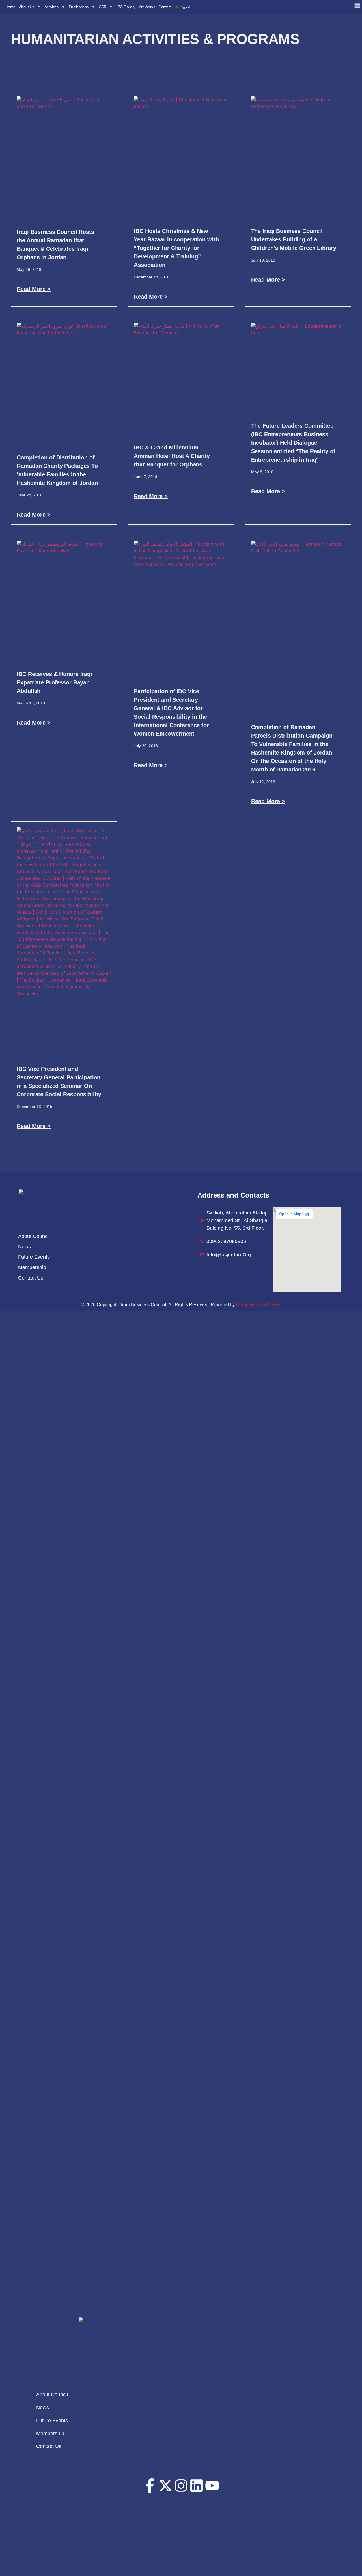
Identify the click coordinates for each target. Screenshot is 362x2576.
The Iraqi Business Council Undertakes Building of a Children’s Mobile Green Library (294, 239)
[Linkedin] (197, 2486)
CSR (103, 7)
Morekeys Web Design (259, 1305)
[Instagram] (181, 2486)
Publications (79, 7)
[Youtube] (212, 2486)
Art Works (147, 7)
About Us (27, 7)
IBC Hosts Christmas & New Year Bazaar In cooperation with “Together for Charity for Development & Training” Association (176, 248)
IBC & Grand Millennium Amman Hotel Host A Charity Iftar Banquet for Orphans (172, 456)
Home (10, 7)
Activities (51, 7)
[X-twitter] (165, 2486)
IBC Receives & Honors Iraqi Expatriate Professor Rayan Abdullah (54, 682)
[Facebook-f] (150, 2486)
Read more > (34, 289)
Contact (165, 7)
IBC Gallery (126, 7)
